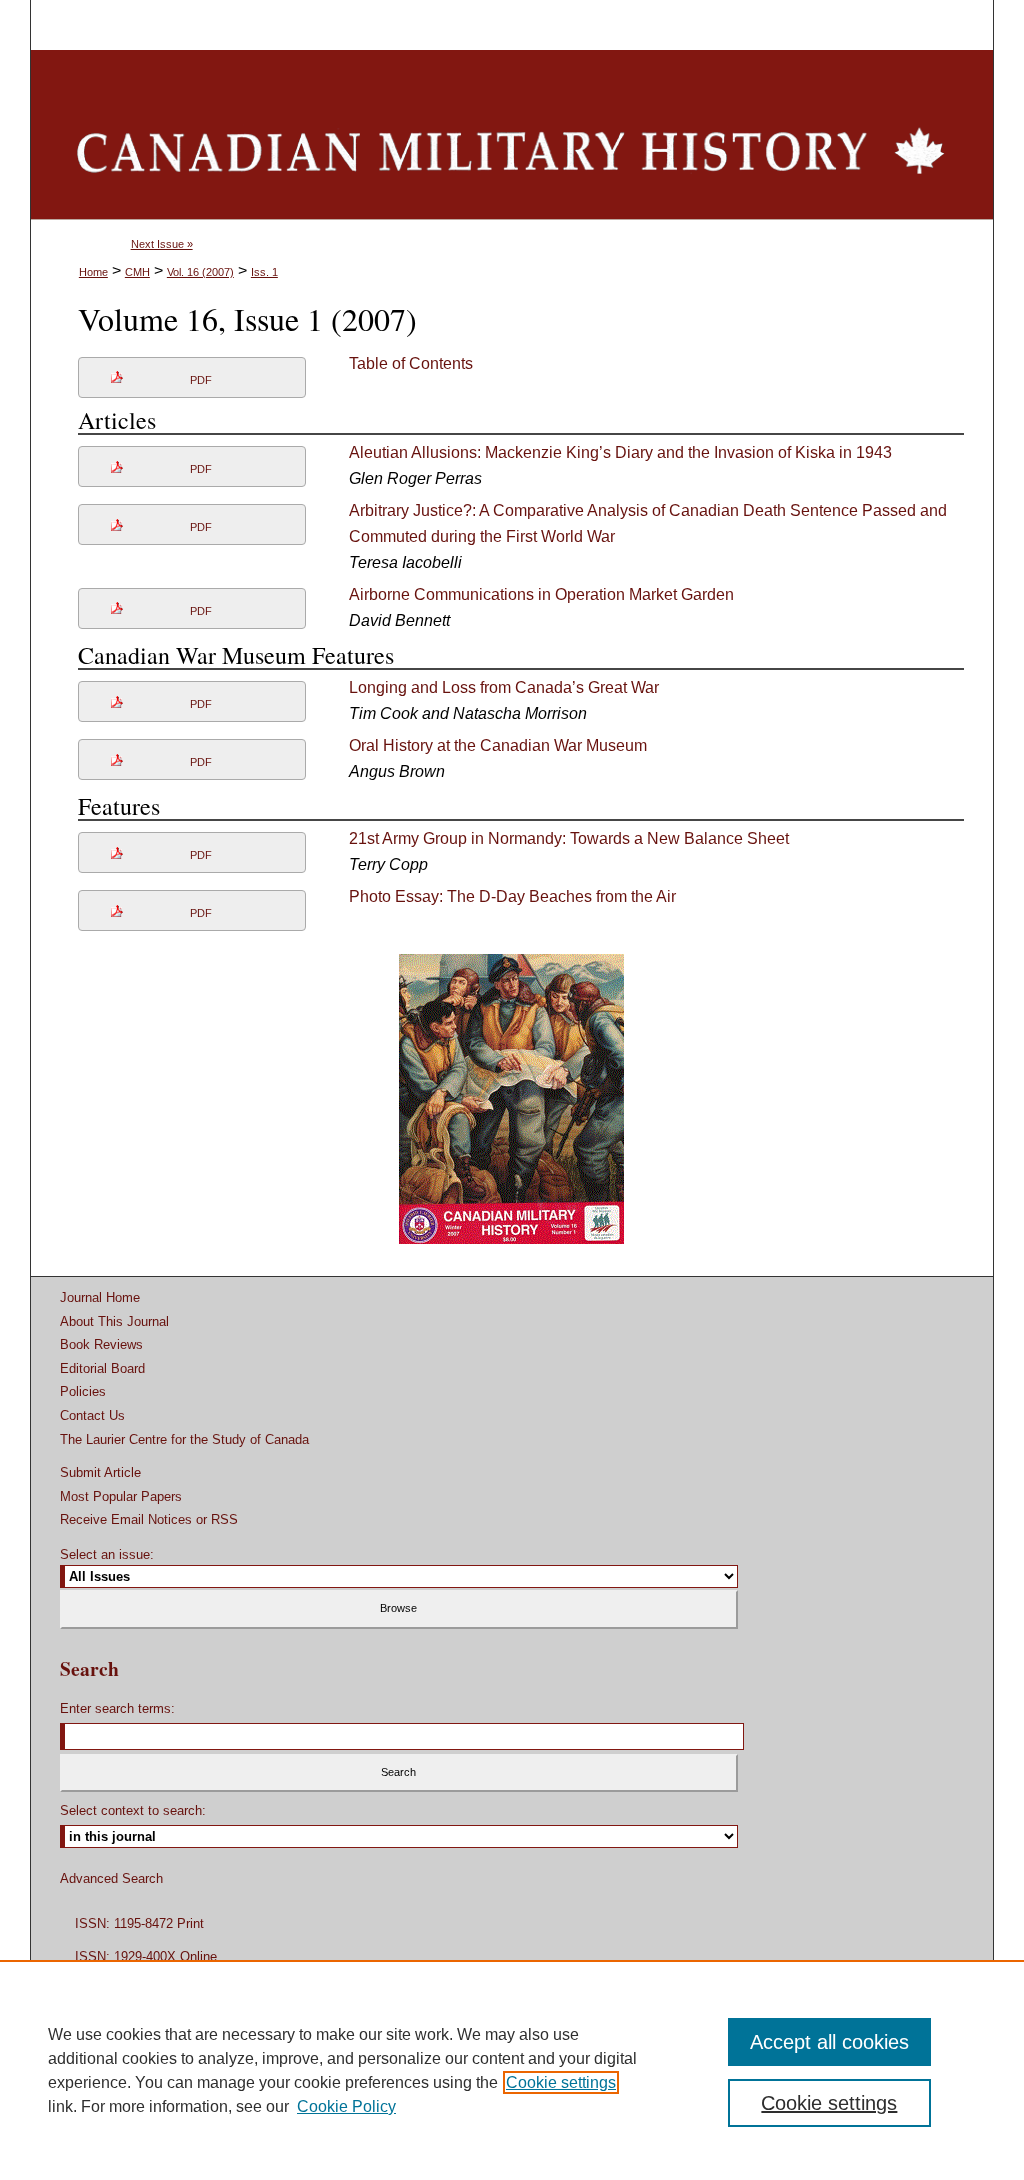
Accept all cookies (829, 2042)
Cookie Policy (346, 2106)
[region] (512, 2070)
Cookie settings (561, 2082)
